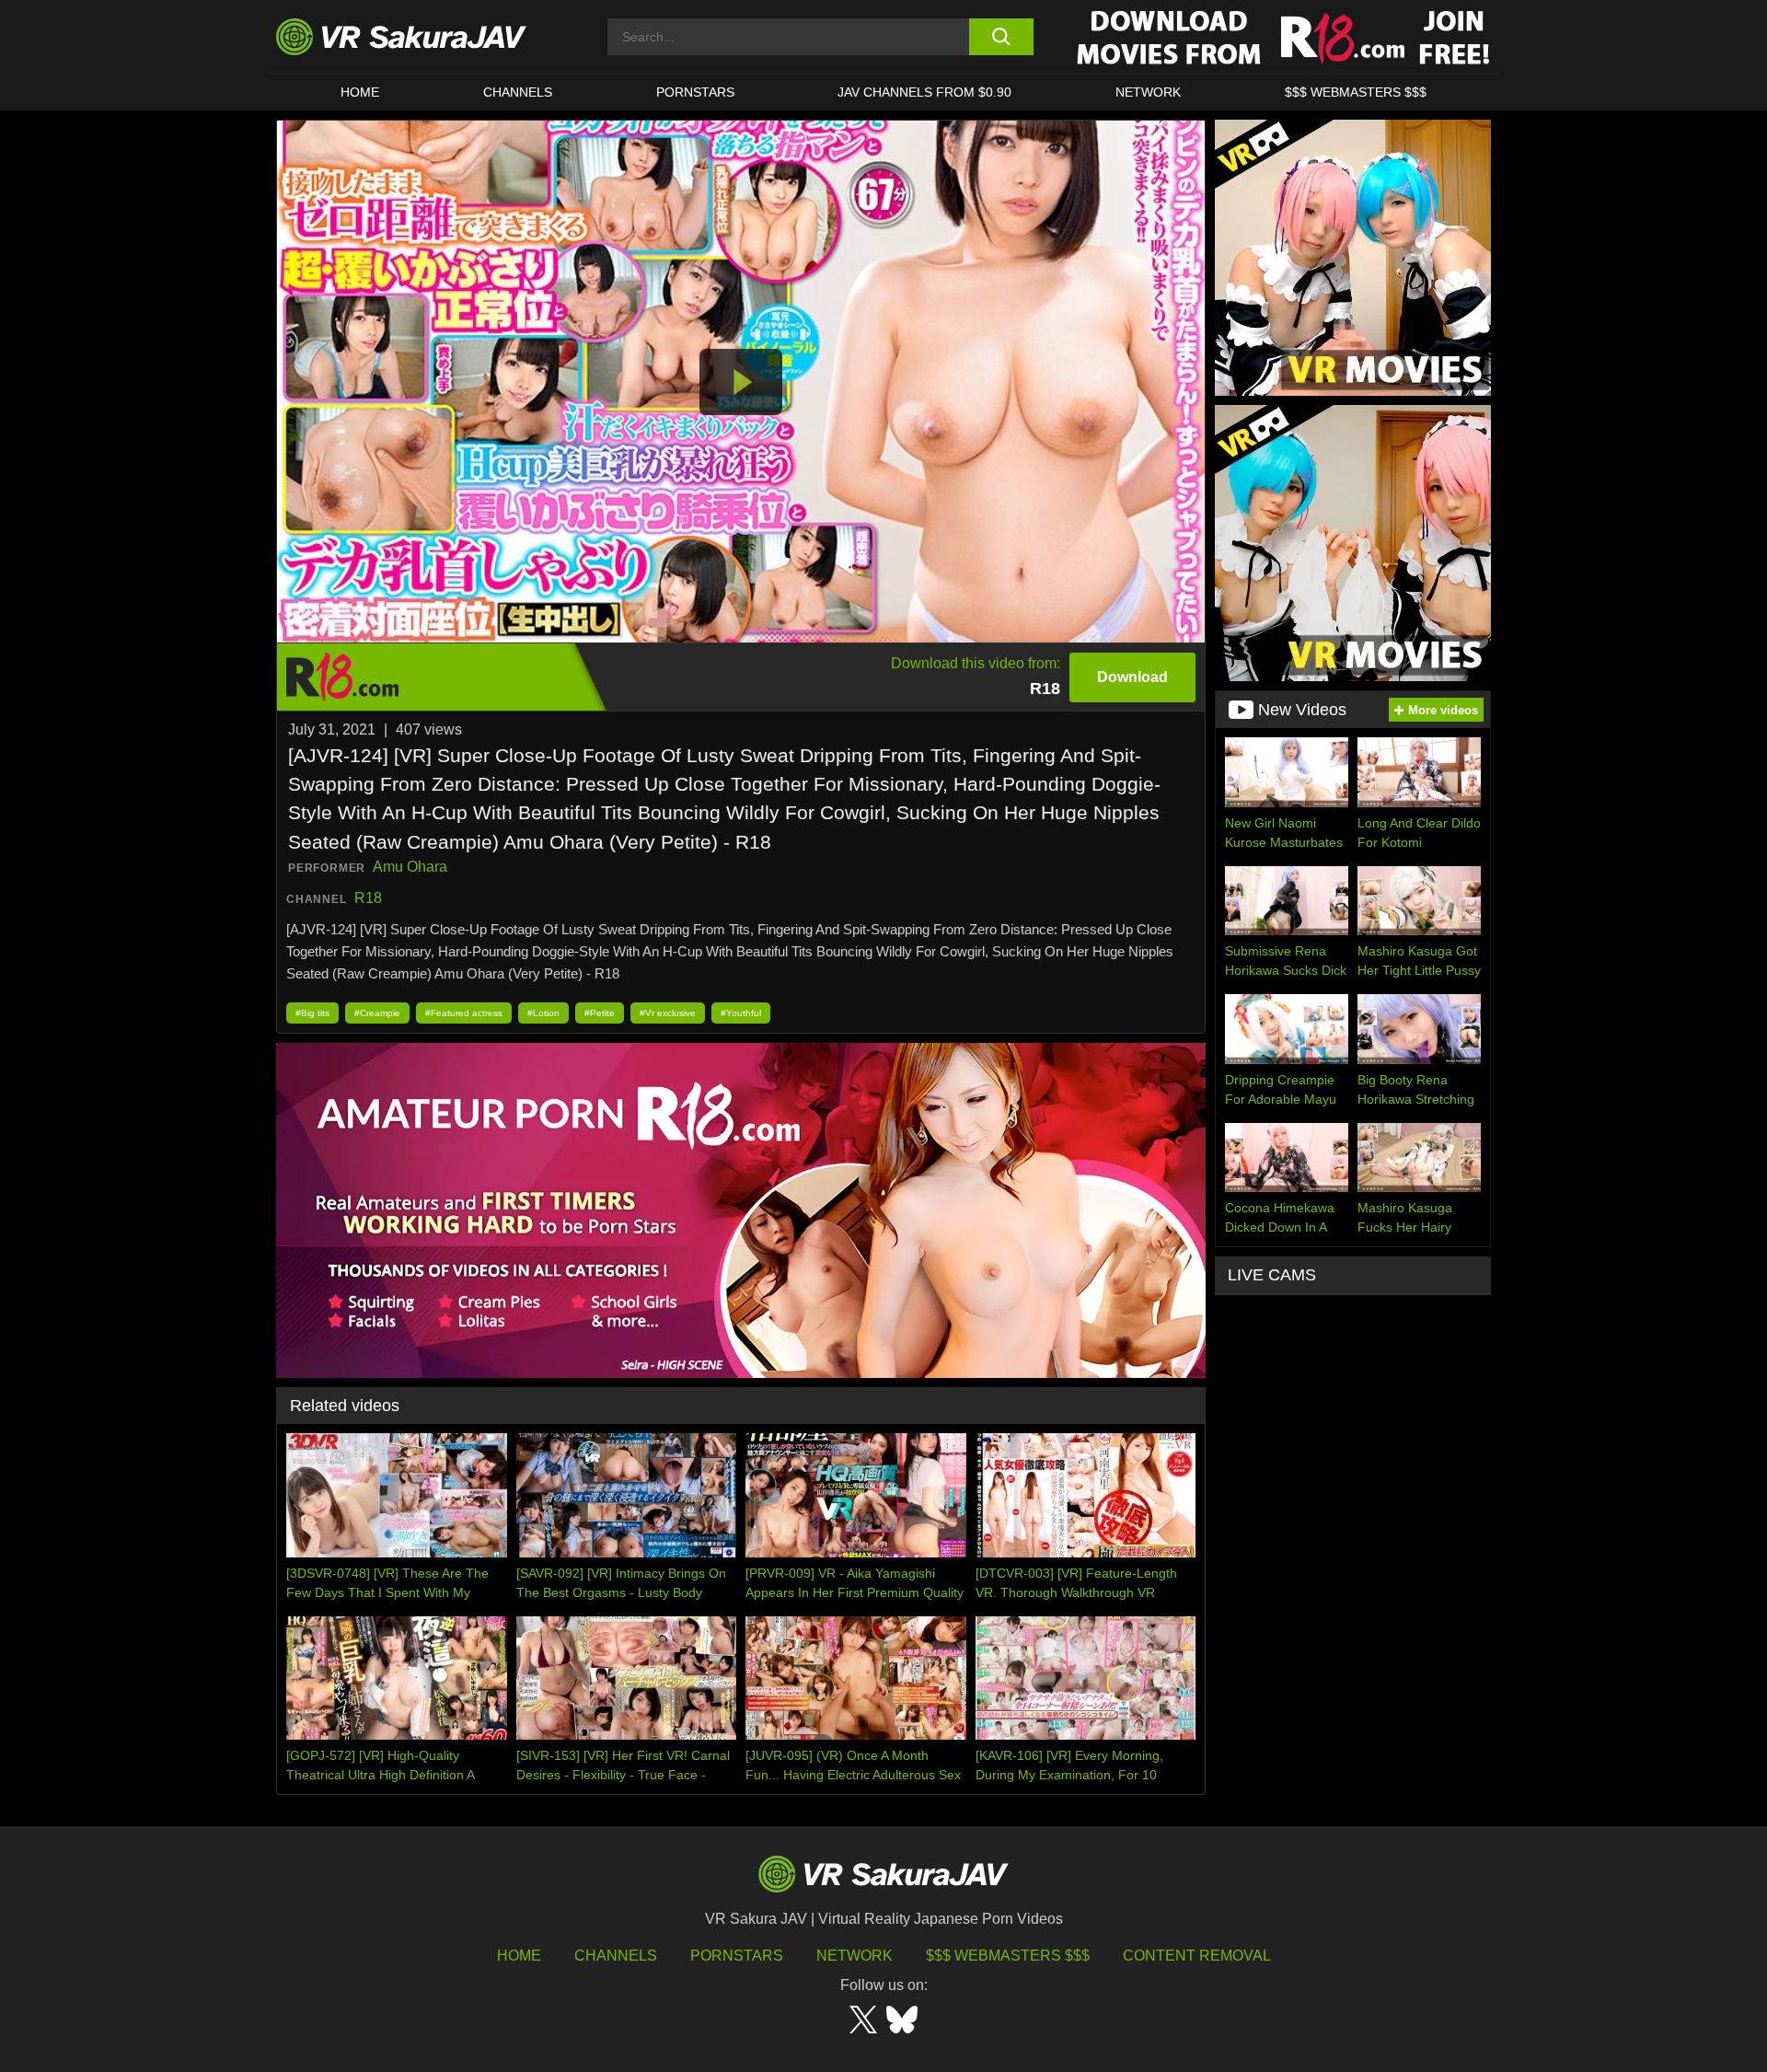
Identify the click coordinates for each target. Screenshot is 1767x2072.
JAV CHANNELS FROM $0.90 (924, 92)
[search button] (1001, 37)
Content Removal (1197, 1956)
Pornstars (695, 92)
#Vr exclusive (668, 1013)
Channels (518, 92)
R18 (368, 898)
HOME (360, 92)
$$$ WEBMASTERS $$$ (1356, 92)
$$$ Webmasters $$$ (1008, 1956)
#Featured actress (464, 1013)
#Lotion (543, 1013)
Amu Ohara (410, 867)
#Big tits (312, 1013)
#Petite (600, 1013)
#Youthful (741, 1013)
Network (1148, 92)
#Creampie (377, 1013)
